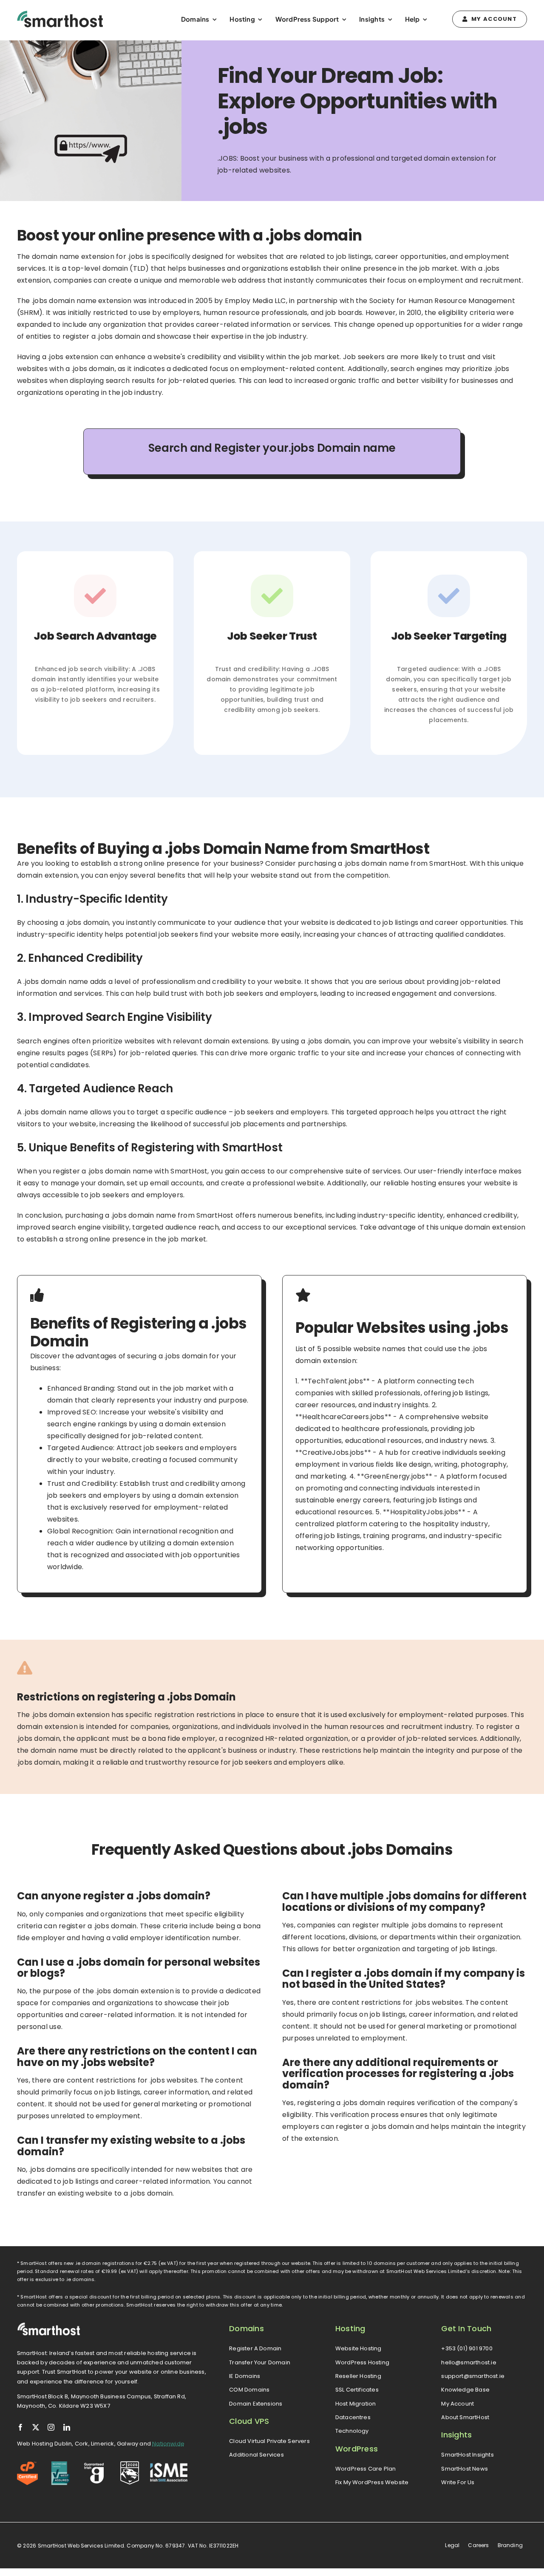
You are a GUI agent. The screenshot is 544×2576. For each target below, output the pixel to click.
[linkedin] (67, 2427)
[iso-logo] (61, 2464)
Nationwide (168, 2444)
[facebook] (20, 2427)
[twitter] (36, 2427)
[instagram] (51, 2427)
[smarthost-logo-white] (49, 2325)
